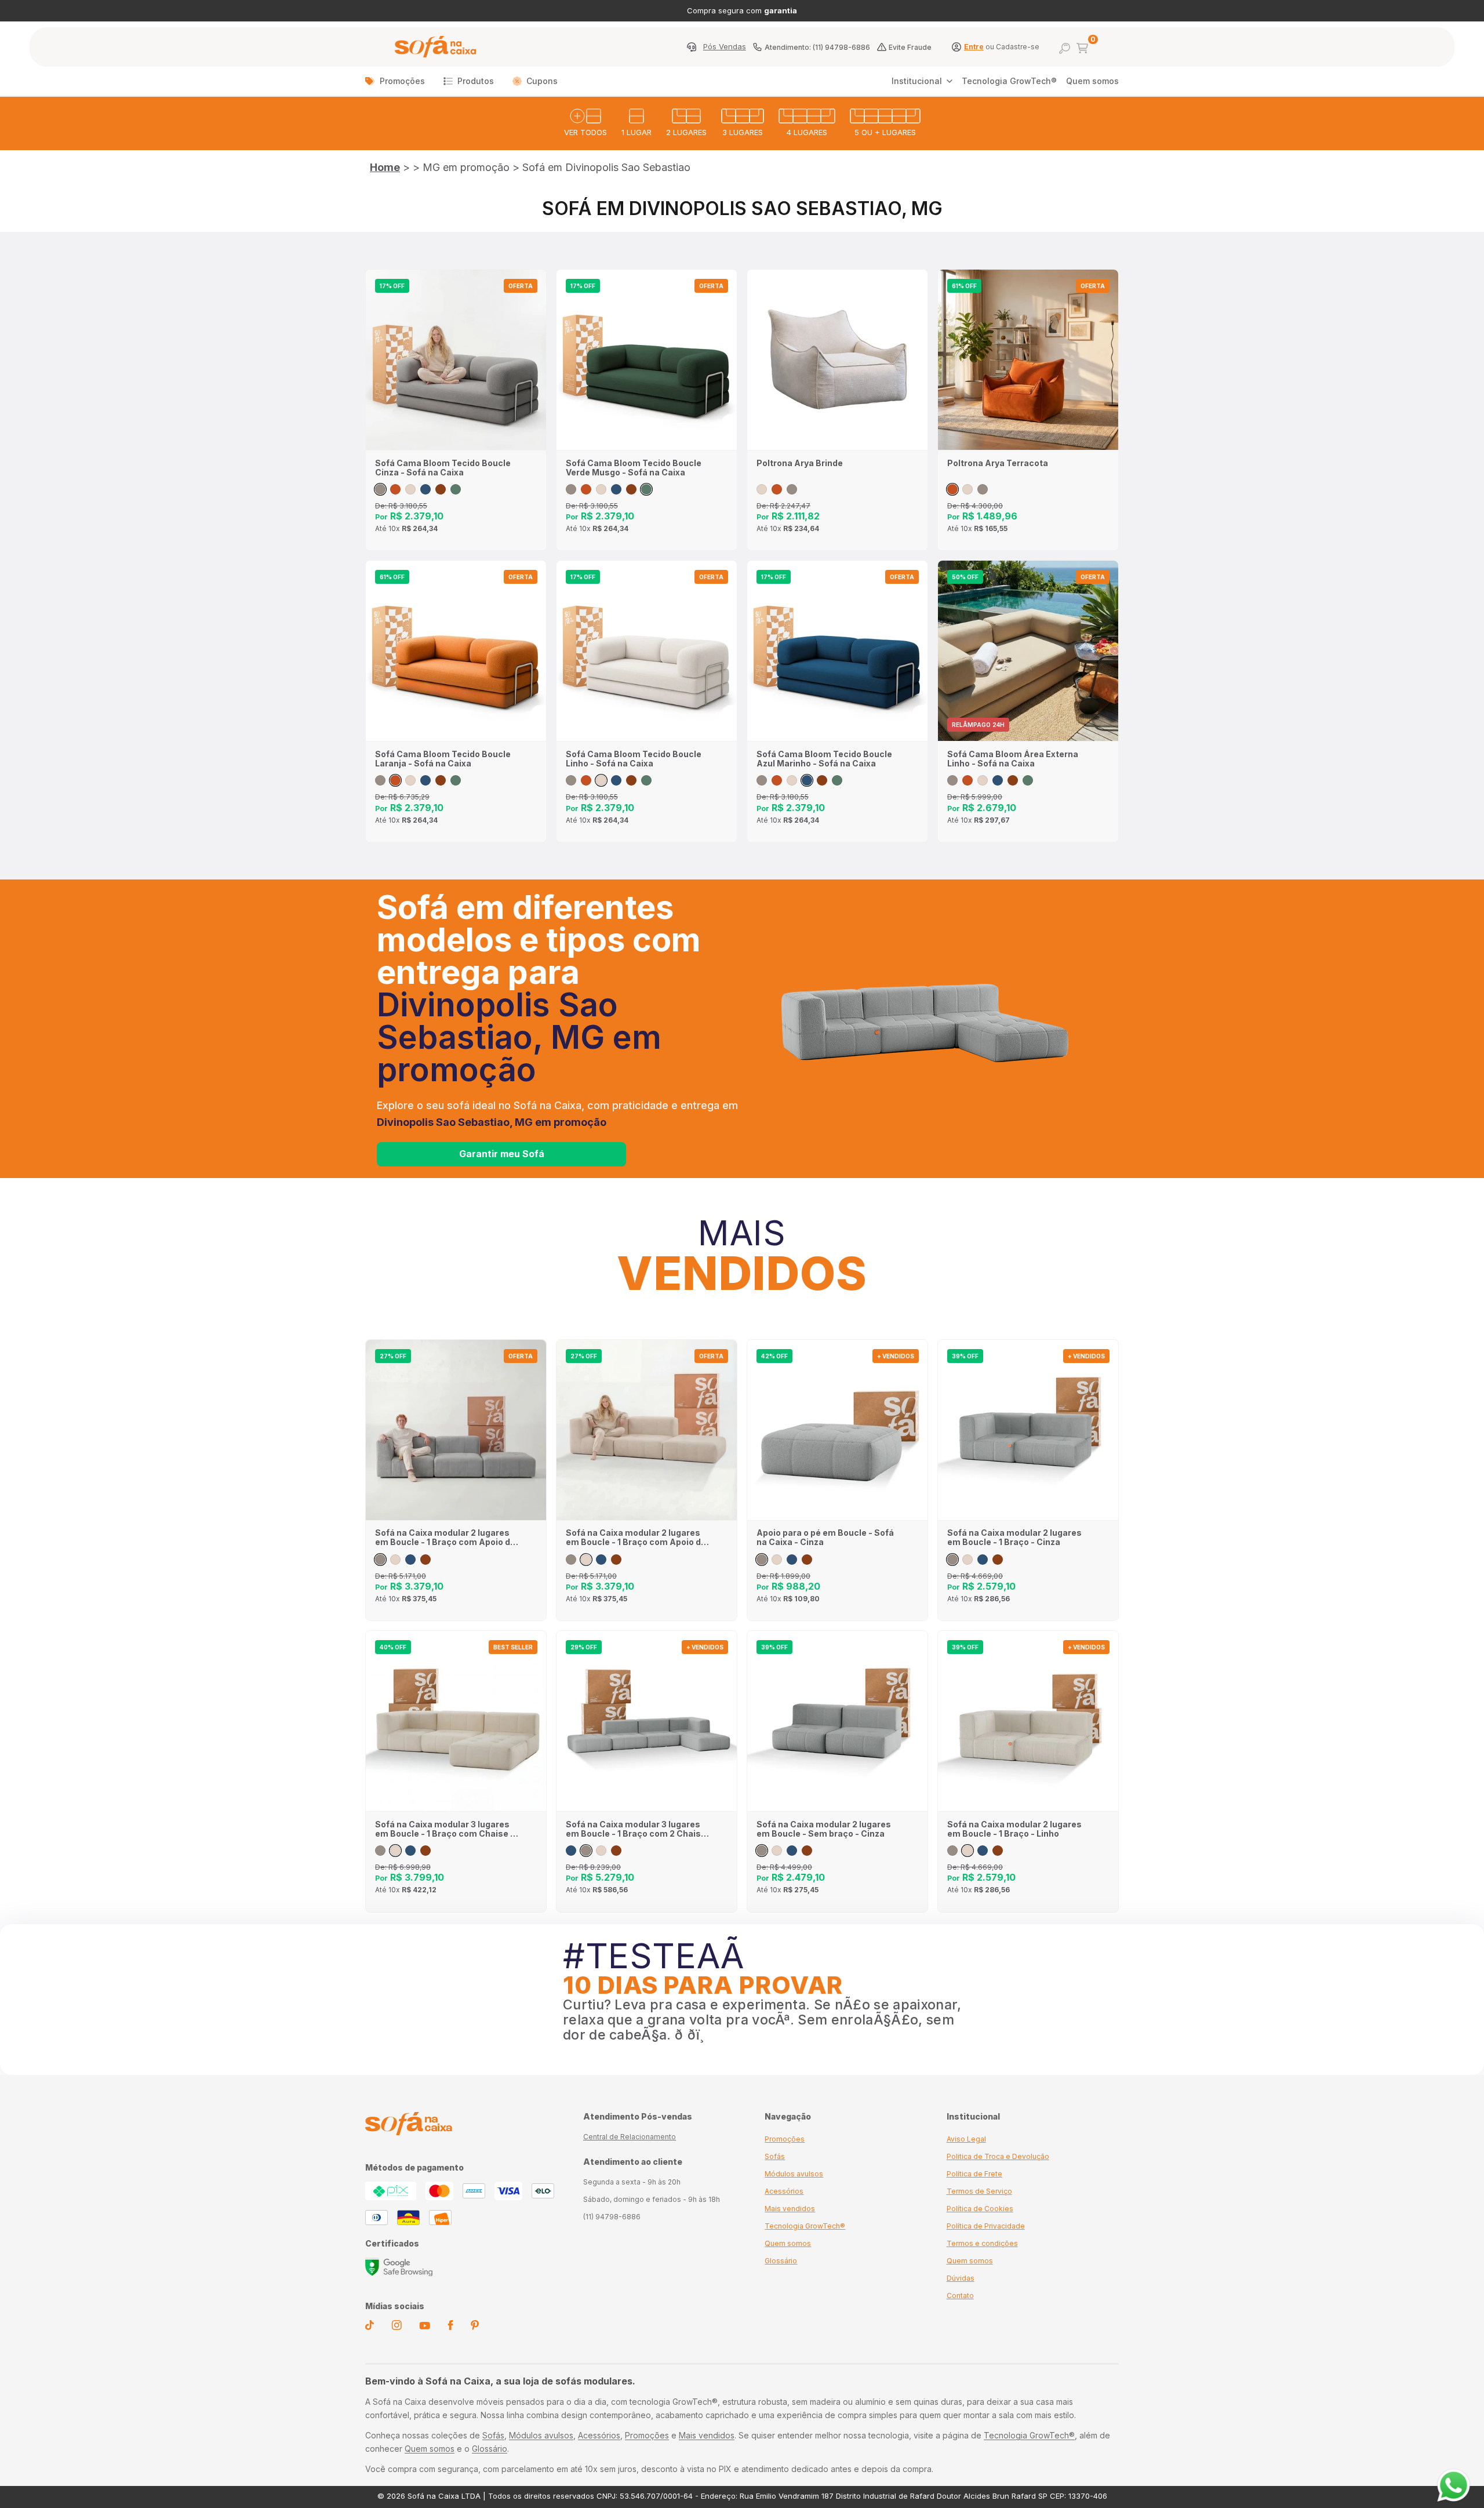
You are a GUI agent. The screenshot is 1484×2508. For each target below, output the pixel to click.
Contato (960, 2296)
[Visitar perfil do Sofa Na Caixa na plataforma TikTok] (370, 2327)
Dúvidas (961, 2278)
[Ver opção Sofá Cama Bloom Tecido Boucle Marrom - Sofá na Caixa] (441, 489)
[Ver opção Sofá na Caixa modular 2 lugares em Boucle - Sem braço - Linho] (777, 1851)
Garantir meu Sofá (502, 1154)
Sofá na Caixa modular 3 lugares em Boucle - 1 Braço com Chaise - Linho (445, 1829)
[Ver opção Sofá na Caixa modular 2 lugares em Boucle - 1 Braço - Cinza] (952, 1560)
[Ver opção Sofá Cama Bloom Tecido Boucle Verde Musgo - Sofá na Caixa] (456, 489)
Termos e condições (982, 2243)
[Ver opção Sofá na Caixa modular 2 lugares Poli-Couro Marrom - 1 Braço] (998, 1560)
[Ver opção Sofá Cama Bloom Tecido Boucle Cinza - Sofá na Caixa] (380, 489)
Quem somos (1092, 81)
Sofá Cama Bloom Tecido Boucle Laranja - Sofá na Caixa (443, 759)
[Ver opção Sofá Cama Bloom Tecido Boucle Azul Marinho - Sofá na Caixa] (425, 489)
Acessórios (784, 2191)
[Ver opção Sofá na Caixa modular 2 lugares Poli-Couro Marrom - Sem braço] (807, 1851)
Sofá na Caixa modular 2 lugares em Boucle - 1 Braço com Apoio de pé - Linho (636, 1537)
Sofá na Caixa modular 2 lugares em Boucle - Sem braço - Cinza (824, 1829)
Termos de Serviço (979, 2191)
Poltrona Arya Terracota (998, 463)
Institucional (917, 81)
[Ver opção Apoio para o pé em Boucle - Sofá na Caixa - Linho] (777, 1560)
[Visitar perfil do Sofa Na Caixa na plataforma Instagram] (397, 2327)
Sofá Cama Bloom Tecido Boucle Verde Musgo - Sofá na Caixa (634, 468)
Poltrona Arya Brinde (800, 463)
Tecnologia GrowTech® (1009, 81)
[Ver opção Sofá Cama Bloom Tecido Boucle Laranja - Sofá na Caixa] (395, 489)
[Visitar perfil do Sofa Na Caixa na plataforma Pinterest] (475, 2327)
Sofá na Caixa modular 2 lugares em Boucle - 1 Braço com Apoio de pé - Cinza (445, 1537)
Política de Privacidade (986, 2226)
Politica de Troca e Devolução (998, 2156)
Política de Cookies (980, 2209)
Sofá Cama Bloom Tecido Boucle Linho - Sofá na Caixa (634, 759)
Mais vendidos (790, 2209)
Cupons (542, 81)
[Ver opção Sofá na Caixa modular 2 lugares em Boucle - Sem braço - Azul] (792, 1851)
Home (385, 167)
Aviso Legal (966, 2139)
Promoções (402, 81)
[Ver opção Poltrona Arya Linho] (762, 489)
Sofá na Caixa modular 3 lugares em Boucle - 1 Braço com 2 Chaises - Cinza (639, 1829)
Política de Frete (974, 2174)
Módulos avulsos (794, 2174)
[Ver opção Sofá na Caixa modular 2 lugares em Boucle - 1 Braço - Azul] (983, 1560)
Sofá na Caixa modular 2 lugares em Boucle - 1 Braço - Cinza (1014, 1537)
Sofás (775, 2156)
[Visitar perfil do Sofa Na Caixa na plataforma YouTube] (425, 2327)
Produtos (476, 81)
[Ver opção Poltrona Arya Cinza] (792, 489)
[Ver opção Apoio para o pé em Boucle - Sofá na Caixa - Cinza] (762, 1560)
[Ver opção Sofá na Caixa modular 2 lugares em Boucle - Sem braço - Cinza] (762, 1851)
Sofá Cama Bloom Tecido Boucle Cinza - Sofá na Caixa (443, 468)
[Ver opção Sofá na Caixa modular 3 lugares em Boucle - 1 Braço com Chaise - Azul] (410, 1851)
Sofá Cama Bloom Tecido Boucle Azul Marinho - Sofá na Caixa (824, 759)
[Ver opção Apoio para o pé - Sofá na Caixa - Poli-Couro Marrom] (807, 1560)
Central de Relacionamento (630, 2137)
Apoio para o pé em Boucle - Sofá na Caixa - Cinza (825, 1537)
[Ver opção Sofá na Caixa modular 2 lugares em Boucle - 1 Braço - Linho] (967, 1560)
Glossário (781, 2261)
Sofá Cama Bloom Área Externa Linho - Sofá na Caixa (1013, 759)
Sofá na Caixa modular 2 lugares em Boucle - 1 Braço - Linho (1014, 1829)
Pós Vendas (725, 47)
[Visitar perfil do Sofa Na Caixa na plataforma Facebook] (450, 2327)
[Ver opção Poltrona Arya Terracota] (777, 489)
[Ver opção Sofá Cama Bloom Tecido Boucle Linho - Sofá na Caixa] (410, 489)
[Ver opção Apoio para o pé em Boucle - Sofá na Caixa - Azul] (792, 1560)
